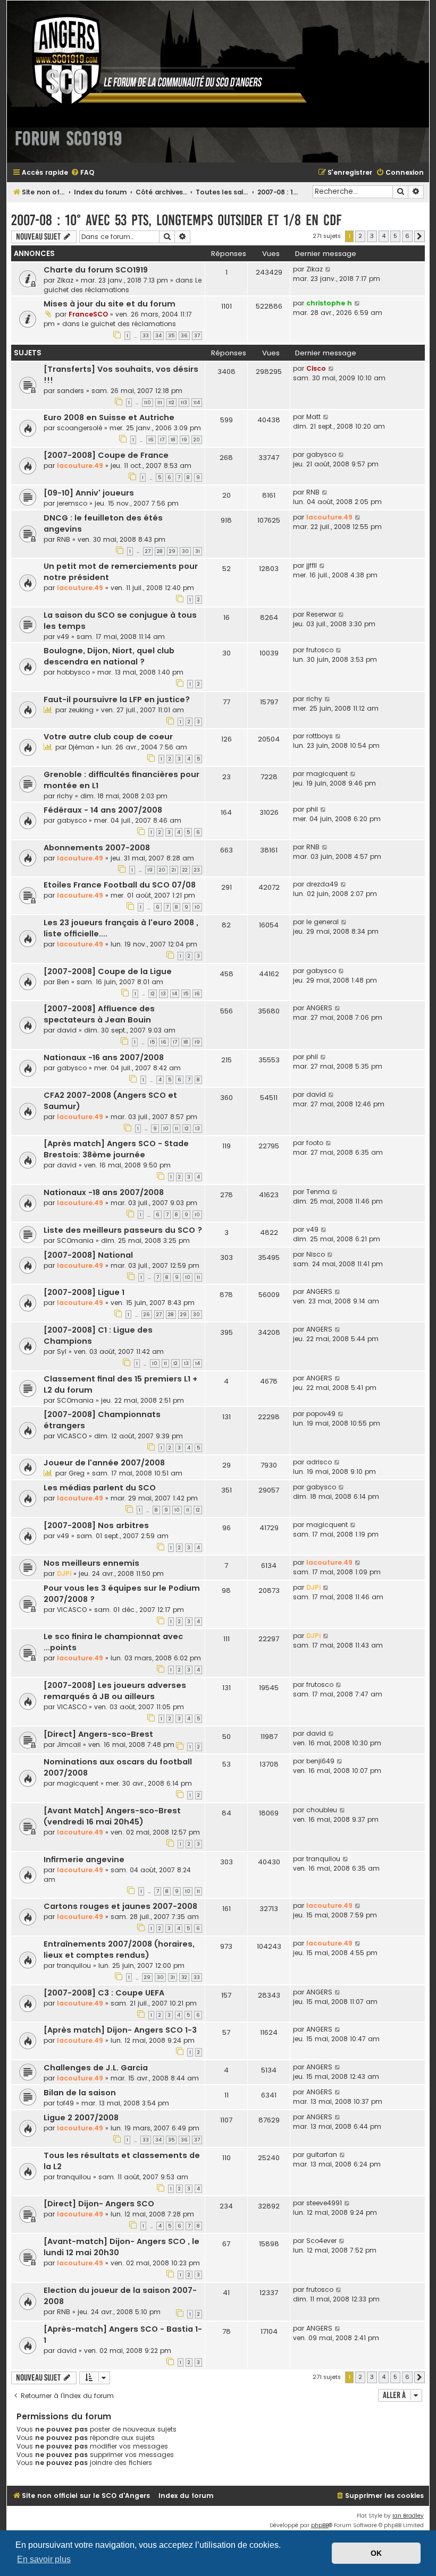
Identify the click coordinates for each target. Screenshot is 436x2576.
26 (147, 1315)
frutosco (320, 650)
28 (160, 551)
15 (186, 994)
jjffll (312, 565)
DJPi (64, 1573)
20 (197, 440)
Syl (62, 1351)
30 (185, 551)
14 (175, 994)
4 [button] (384, 236)
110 (148, 403)
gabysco (321, 454)
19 (185, 440)
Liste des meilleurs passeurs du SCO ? (123, 1230)
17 (162, 440)
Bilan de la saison (80, 2093)
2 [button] (360, 236)
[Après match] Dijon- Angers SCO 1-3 (120, 2030)
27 (148, 551)
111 (160, 403)
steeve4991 (324, 2203)
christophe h (329, 303)
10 (197, 907)
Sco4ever (321, 2241)
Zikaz (65, 280)
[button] (420, 236)
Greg (77, 1473)
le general (322, 922)
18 (173, 440)
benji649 (320, 1761)
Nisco (316, 1254)
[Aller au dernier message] (328, 269)
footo (315, 1143)
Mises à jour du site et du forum (110, 304)
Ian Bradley (408, 2516)
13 (163, 994)
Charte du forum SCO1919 (96, 270)
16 (151, 440)
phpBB (320, 2525)
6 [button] (407, 236)
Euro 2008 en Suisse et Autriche (109, 417)
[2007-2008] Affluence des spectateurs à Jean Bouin (99, 1014)
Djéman (81, 747)
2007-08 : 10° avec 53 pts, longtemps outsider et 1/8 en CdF (176, 220)
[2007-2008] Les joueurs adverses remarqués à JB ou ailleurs (115, 1691)
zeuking (81, 710)
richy (314, 699)
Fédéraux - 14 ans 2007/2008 (103, 810)
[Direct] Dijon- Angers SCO (99, 2204)
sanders (70, 391)
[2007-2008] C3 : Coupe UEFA (104, 1993)
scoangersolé (79, 428)
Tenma (318, 1192)
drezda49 (322, 884)
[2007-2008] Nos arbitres (96, 1525)
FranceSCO (88, 314)
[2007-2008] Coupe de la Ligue (108, 971)
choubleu (322, 1810)
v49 (63, 637)
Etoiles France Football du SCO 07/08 (120, 885)
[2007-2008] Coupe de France (106, 455)
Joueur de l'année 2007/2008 (104, 1463)
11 (177, 1129)
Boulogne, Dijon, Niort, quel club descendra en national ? (109, 656)
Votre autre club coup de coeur (108, 737)
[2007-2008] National (88, 1255)
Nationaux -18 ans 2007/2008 (104, 1192)
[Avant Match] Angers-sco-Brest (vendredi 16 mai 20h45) (112, 1816)
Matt (313, 417)
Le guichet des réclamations (123, 285)
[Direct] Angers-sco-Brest (98, 1734)
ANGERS (319, 1008)
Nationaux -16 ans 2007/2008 (104, 1057)
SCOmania (75, 1240)
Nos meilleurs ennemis (91, 1563)
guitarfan (322, 2155)
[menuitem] (82, 173)
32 (184, 1977)
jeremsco (72, 503)
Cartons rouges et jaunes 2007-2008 (120, 1906)
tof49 (65, 2103)
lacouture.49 (80, 466)
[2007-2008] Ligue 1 (84, 1292)
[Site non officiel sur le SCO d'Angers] (161, 60)
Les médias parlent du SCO (100, 1488)
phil (312, 809)
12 (153, 994)
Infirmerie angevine (84, 1860)
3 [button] (372, 236)
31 (198, 551)
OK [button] (376, 2553)
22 (185, 870)
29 (172, 551)
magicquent (327, 774)
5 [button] (395, 236)
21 (174, 870)
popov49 (321, 1414)
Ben (63, 982)
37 (197, 336)
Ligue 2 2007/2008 (81, 2118)
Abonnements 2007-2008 (97, 848)
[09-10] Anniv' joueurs (89, 493)
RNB (313, 492)
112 (171, 403)
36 (184, 336)
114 (197, 403)
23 (197, 870)
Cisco (316, 368)
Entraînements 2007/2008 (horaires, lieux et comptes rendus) (119, 1950)
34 (158, 336)
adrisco (319, 1462)
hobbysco (73, 672)
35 (171, 336)
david (67, 1030)
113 (184, 403)
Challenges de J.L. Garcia (96, 2068)
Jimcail (69, 1745)
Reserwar (321, 614)
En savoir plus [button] (44, 2559)
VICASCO (72, 1436)
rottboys (320, 736)
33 (146, 336)
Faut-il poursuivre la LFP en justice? (117, 700)
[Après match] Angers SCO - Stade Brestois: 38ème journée (116, 1149)
